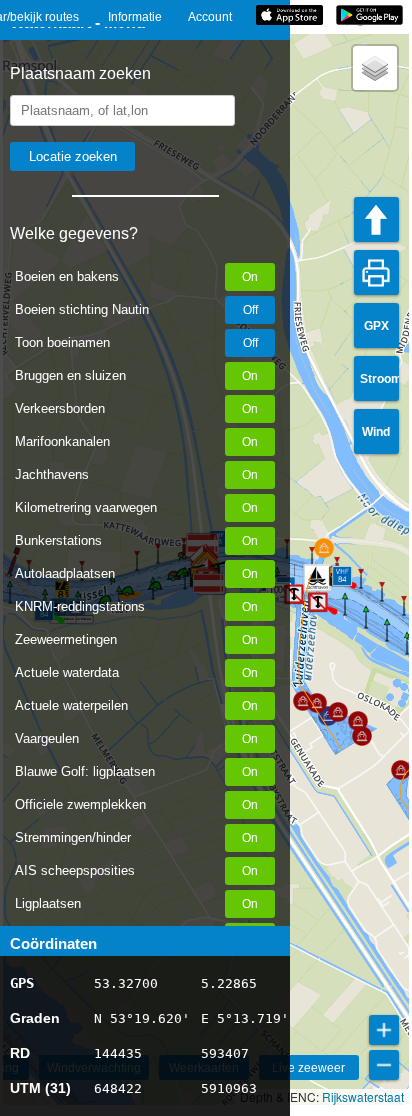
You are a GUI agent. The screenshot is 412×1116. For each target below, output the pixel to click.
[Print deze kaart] (376, 272)
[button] (375, 68)
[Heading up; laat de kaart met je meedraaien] (376, 219)
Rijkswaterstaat (363, 1096)
